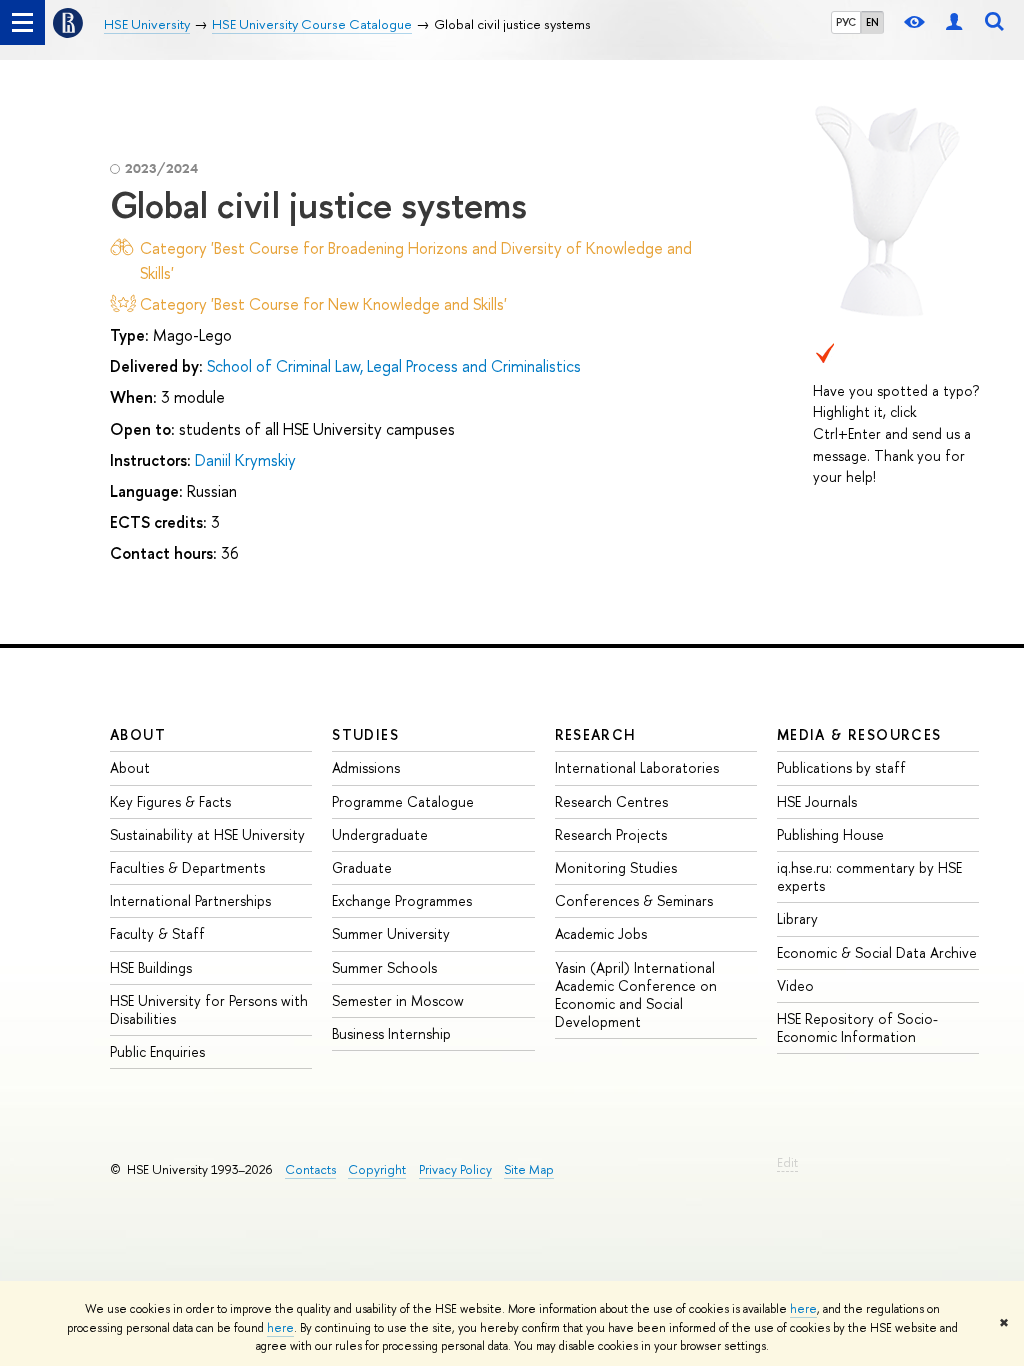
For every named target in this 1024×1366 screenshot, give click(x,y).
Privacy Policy (455, 1169)
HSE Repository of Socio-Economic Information (857, 1027)
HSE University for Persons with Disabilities (209, 1009)
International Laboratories (637, 767)
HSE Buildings (151, 967)
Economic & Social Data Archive (877, 952)
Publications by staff (841, 767)
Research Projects (611, 834)
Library (797, 918)
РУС (846, 22)
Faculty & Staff (157, 933)
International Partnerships (190, 900)
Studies (365, 734)
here (803, 1309)
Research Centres (611, 801)
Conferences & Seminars (634, 900)
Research (596, 734)
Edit (787, 1162)
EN (872, 22)
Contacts (310, 1169)
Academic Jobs (601, 933)
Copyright (377, 1169)
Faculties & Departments (187, 867)
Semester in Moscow (398, 1000)
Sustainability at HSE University (207, 834)
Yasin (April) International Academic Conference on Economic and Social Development (636, 995)
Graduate (362, 867)
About (138, 734)
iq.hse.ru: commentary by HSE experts (869, 876)
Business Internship (391, 1033)
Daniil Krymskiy (245, 460)
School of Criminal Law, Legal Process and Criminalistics (394, 366)
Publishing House (830, 834)
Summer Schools (384, 967)
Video (795, 985)
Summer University (391, 933)
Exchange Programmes (402, 900)
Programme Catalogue (403, 801)
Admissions (366, 767)
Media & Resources (859, 734)
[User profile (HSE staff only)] (954, 22)
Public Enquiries (157, 1051)
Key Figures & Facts (170, 801)
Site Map (529, 1169)
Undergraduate (380, 834)
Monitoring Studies (616, 867)
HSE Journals (817, 801)
